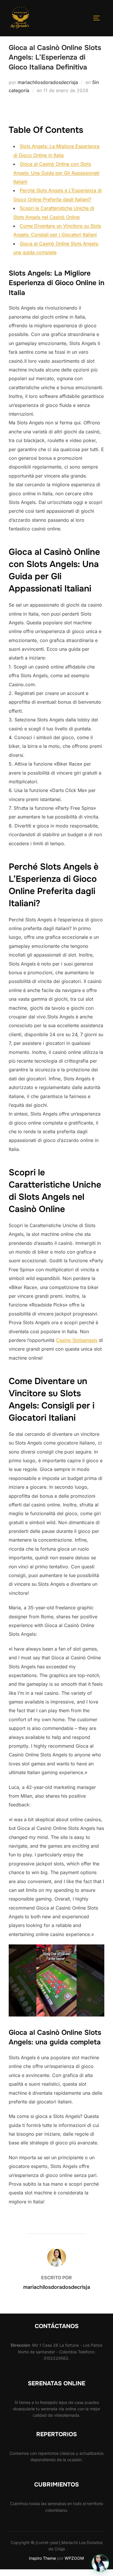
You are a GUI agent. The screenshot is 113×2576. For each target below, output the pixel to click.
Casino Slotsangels (77, 1340)
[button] (100, 2563)
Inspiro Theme (42, 2558)
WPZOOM (74, 2558)
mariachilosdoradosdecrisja (48, 82)
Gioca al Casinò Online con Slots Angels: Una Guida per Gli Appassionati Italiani (56, 173)
